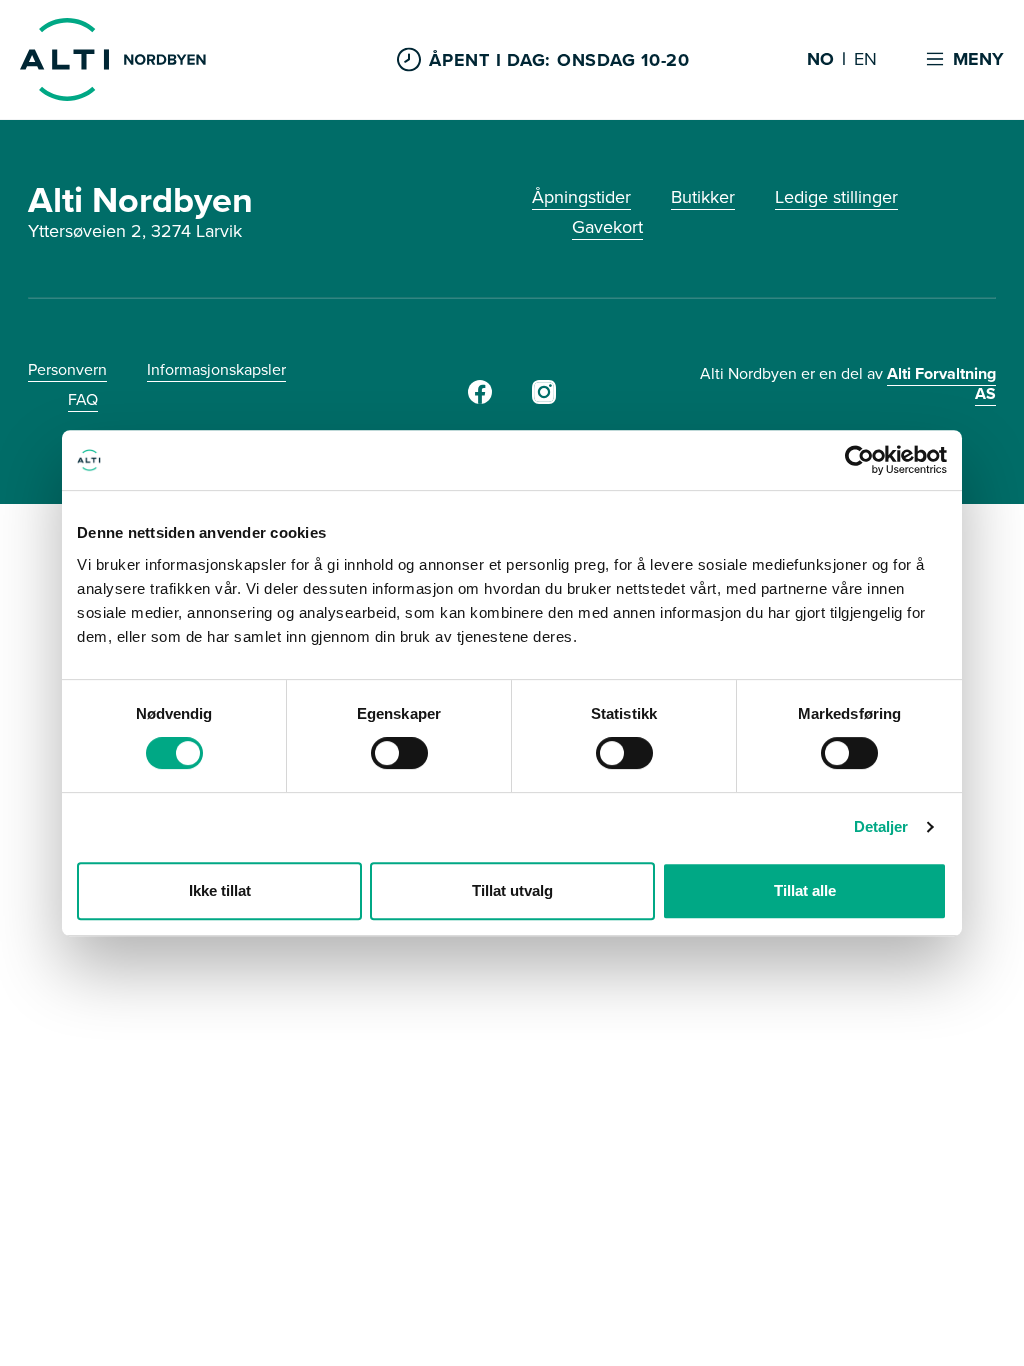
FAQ (83, 399)
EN (865, 60)
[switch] (399, 753)
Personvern (67, 369)
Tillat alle (805, 890)
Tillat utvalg (512, 890)
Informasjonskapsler (216, 369)
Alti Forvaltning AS (941, 383)
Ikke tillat (220, 890)
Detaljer (881, 826)
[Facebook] (480, 398)
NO (820, 60)
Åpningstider (581, 197)
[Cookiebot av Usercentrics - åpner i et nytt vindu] (859, 460)
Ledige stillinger (836, 197)
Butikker (703, 197)
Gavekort (607, 227)
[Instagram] (544, 398)
